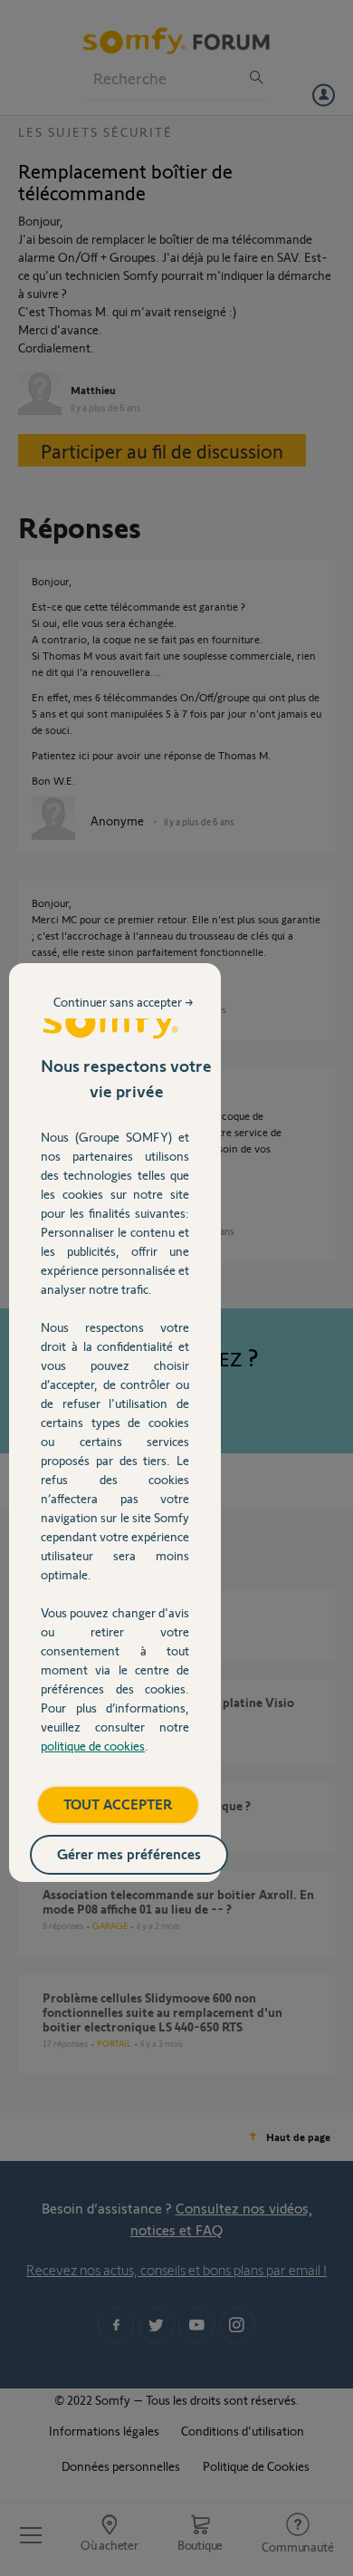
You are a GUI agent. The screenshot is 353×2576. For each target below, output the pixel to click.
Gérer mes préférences (129, 1853)
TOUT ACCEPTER (118, 1804)
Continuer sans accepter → (124, 1002)
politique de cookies (93, 1746)
